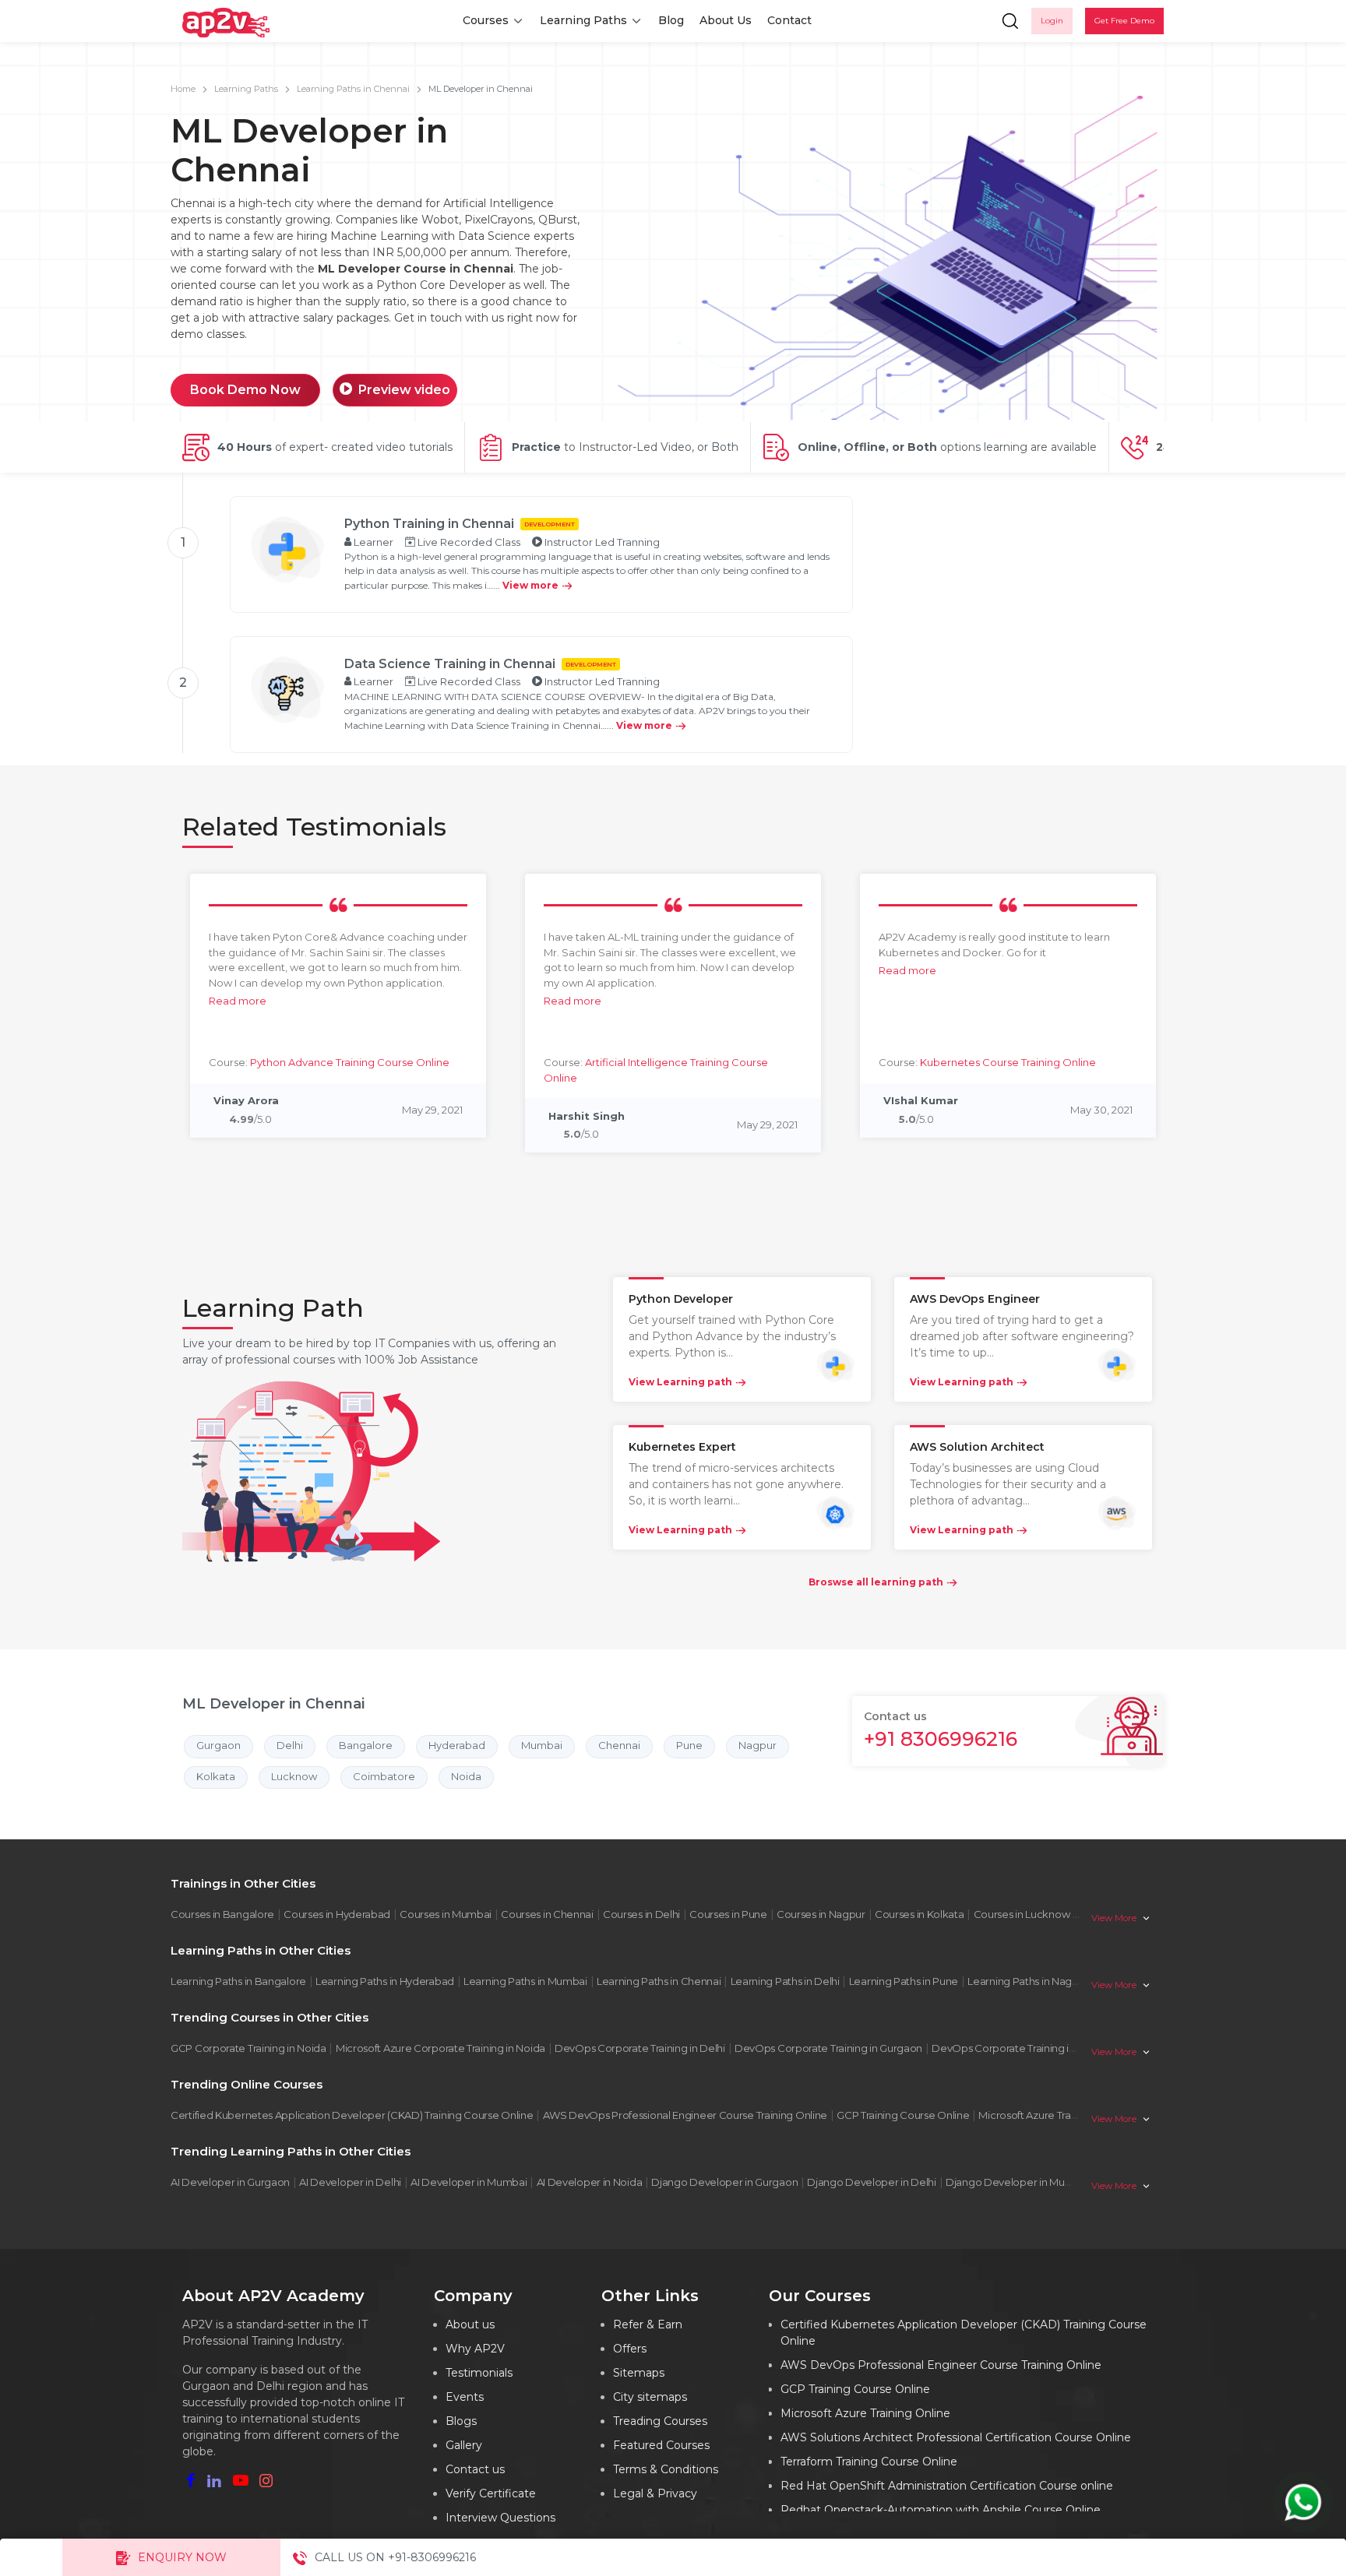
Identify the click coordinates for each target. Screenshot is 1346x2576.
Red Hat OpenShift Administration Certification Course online (947, 2486)
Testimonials (479, 2373)
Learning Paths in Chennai (353, 89)
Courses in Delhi (641, 1914)
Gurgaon (218, 1745)
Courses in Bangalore (222, 1914)
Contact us (475, 2469)
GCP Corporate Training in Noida (248, 2048)
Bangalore (366, 1745)
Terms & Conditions (666, 2469)
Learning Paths (583, 20)
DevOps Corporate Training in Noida (1019, 2048)
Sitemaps (639, 2373)
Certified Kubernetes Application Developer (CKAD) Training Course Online (352, 2115)
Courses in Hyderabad (337, 1914)
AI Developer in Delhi (350, 2182)
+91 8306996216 (941, 1739)
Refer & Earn (648, 2324)
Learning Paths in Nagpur (1028, 1981)
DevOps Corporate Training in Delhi (640, 2048)
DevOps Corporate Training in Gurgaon (828, 2048)
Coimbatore (384, 1776)
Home (183, 89)
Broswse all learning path (876, 1582)
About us (470, 2324)
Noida (466, 1776)
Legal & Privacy (655, 2493)
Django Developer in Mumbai (1017, 2182)
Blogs (461, 2421)
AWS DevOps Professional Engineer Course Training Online (685, 2115)
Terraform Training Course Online (869, 2462)
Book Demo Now (245, 390)
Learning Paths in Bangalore (238, 1981)
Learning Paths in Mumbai (525, 1981)
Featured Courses (661, 2445)
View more (530, 585)
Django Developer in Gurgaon (724, 2182)
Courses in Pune (728, 1914)
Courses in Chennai (547, 1914)
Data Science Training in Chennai (450, 664)
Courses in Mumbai (446, 1914)
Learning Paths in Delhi (785, 1981)
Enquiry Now (182, 2557)
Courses (486, 20)
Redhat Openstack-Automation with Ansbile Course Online (941, 2510)
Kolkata (216, 1776)
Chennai (619, 1745)
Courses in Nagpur (821, 1914)
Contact (789, 20)
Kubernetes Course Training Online (1008, 1062)
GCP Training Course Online (903, 2115)
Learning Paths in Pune (904, 1981)
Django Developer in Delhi (872, 2182)
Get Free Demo (1124, 21)
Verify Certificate (491, 2493)
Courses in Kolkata (920, 1914)
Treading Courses (660, 2421)
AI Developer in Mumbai (469, 2182)
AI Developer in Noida (590, 2182)
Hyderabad (457, 1745)
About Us (726, 20)
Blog (671, 20)
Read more (238, 1001)
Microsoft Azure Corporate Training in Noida (440, 2048)
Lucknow (294, 1776)
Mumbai (542, 1745)
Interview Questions (500, 2518)
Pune (689, 1745)
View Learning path (680, 1382)
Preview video (404, 390)
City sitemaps (650, 2397)
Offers (630, 2349)
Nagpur (758, 1745)
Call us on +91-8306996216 (395, 2557)
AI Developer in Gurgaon (230, 2182)
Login (1052, 21)
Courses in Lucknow (1022, 1914)
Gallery (464, 2445)
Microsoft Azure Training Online (1053, 2115)
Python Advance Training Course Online (350, 1062)
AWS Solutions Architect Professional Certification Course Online (956, 2437)
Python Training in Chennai (429, 524)
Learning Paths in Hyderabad (385, 1981)
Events (465, 2397)
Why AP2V (475, 2349)
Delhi (290, 1745)
